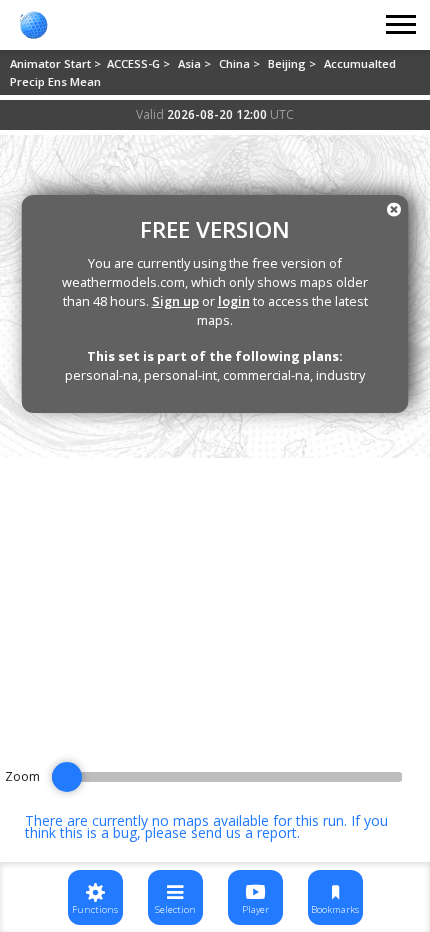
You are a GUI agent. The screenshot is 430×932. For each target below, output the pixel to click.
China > (241, 63)
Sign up (175, 301)
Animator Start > (57, 63)
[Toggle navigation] (402, 25)
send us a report (244, 832)
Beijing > (293, 63)
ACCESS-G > (140, 63)
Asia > (196, 63)
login (234, 301)
